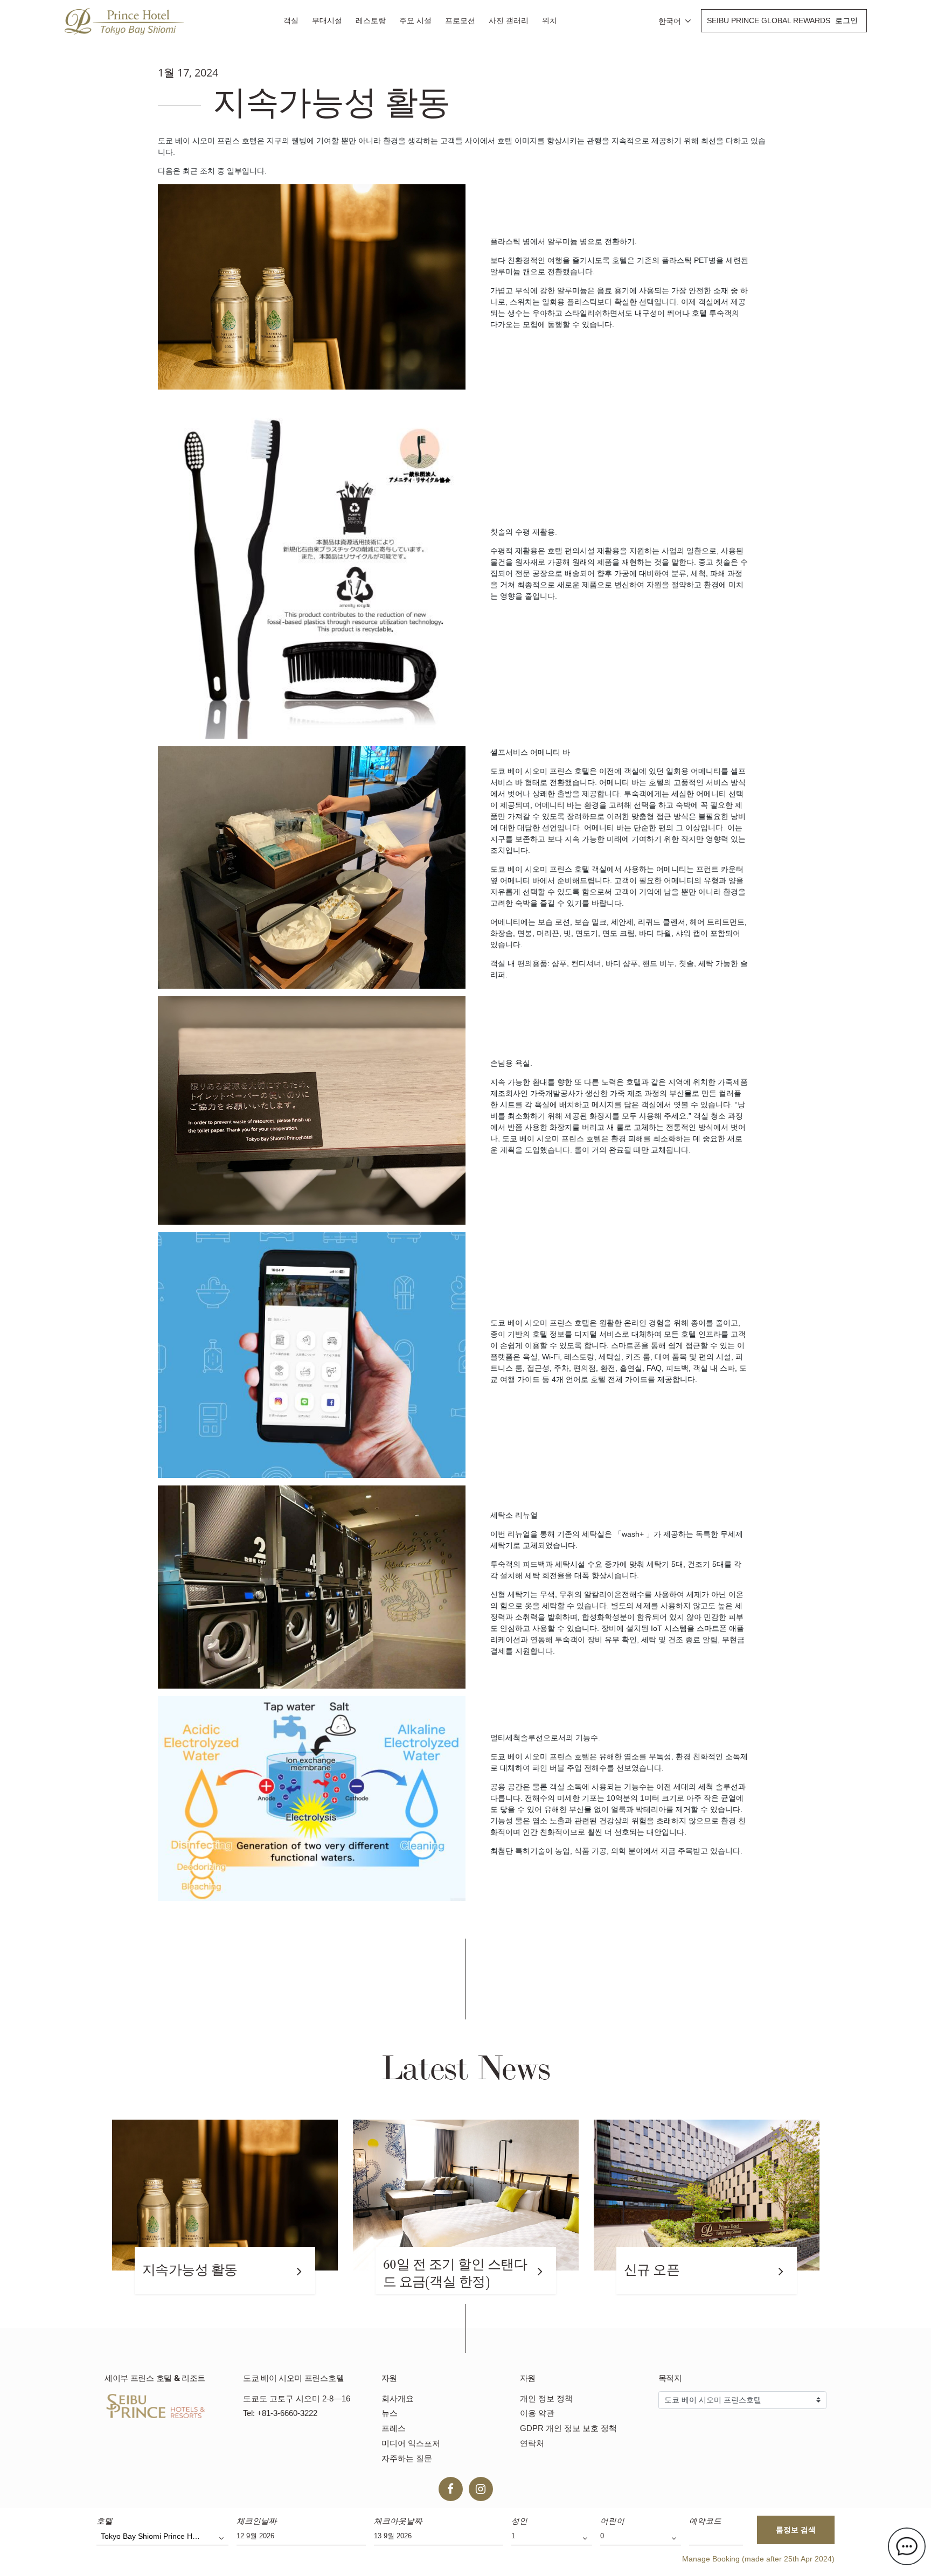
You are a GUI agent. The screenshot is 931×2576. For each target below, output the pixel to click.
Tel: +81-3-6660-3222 (280, 2413)
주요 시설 (415, 20)
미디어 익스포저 (411, 2443)
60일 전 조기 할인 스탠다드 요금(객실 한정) (455, 2273)
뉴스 (390, 2413)
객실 (291, 20)
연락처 (532, 2443)
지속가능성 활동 (190, 2270)
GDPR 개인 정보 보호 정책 (568, 2428)
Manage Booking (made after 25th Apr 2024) (758, 2559)
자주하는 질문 (407, 2458)
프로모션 (460, 20)
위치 (550, 20)
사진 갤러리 (509, 20)
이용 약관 (537, 2413)
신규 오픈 (652, 2270)
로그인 (846, 20)
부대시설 (327, 20)
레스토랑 (371, 20)
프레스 (394, 2428)
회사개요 (398, 2398)
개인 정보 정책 (546, 2398)
